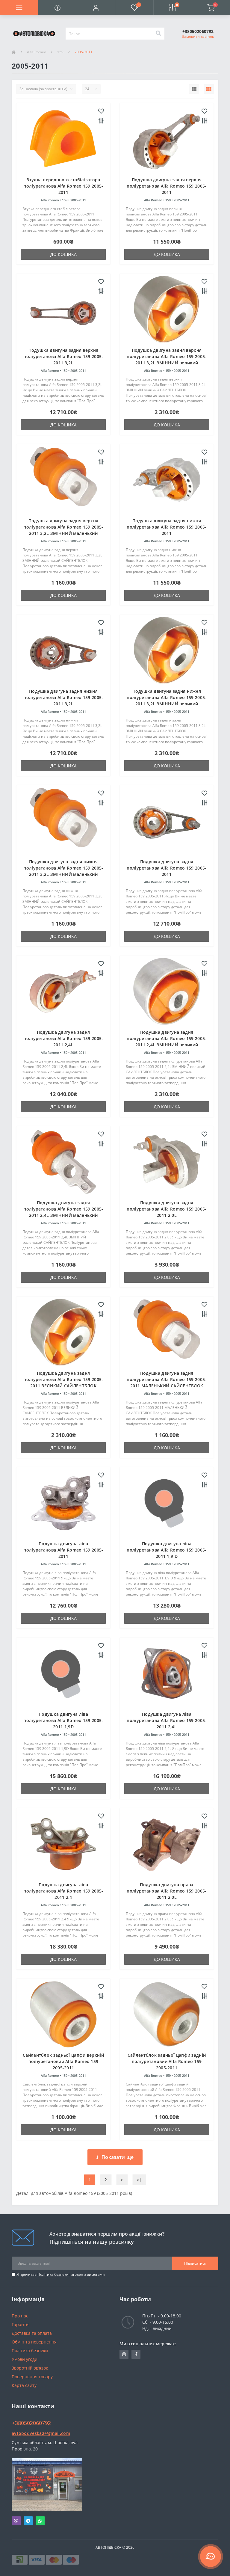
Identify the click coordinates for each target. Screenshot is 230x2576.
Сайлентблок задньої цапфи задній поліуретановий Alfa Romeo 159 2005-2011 (167, 2061)
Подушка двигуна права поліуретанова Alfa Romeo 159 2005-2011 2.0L (167, 1891)
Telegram (28, 2521)
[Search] (158, 34)
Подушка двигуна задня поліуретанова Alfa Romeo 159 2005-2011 (167, 868)
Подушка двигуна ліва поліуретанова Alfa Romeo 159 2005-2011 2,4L (167, 1720)
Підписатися (195, 2263)
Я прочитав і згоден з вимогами (61, 2274)
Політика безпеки (53, 2274)
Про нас (20, 2316)
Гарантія (21, 2324)
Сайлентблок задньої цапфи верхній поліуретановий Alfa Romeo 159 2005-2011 (63, 2061)
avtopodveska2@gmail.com (41, 2433)
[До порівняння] (101, 121)
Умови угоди (25, 2359)
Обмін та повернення (34, 2342)
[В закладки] (101, 111)
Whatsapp (40, 2521)
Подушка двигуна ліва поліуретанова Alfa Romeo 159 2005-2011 (63, 1550)
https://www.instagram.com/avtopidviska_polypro (124, 2354)
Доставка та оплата (32, 2333)
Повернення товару (32, 2377)
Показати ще (118, 2157)
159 (60, 52)
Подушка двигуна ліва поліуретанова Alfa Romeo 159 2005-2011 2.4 (63, 1891)
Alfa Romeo (37, 52)
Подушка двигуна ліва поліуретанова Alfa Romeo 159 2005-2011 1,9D (63, 1720)
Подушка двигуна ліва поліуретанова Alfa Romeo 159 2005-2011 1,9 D (167, 1550)
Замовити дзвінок (198, 36)
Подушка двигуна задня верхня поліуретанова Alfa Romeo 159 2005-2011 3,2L (63, 356)
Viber (16, 2521)
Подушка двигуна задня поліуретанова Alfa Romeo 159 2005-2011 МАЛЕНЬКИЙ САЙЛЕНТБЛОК (167, 1379)
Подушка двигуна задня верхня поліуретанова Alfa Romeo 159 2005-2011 (167, 186)
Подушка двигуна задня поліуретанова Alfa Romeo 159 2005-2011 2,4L (63, 1038)
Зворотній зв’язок (30, 2368)
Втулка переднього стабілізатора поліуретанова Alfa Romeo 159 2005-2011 (63, 186)
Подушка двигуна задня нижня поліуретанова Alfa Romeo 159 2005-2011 (167, 527)
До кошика (63, 254)
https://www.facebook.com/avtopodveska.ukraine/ (136, 2354)
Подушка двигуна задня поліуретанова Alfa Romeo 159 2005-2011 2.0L (167, 1209)
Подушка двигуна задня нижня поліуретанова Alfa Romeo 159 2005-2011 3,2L (63, 697)
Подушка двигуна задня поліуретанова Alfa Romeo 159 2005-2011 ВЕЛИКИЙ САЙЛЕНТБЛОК (63, 1379)
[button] (96, 7)
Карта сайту (24, 2385)
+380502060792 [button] (31, 2423)
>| (139, 2180)
